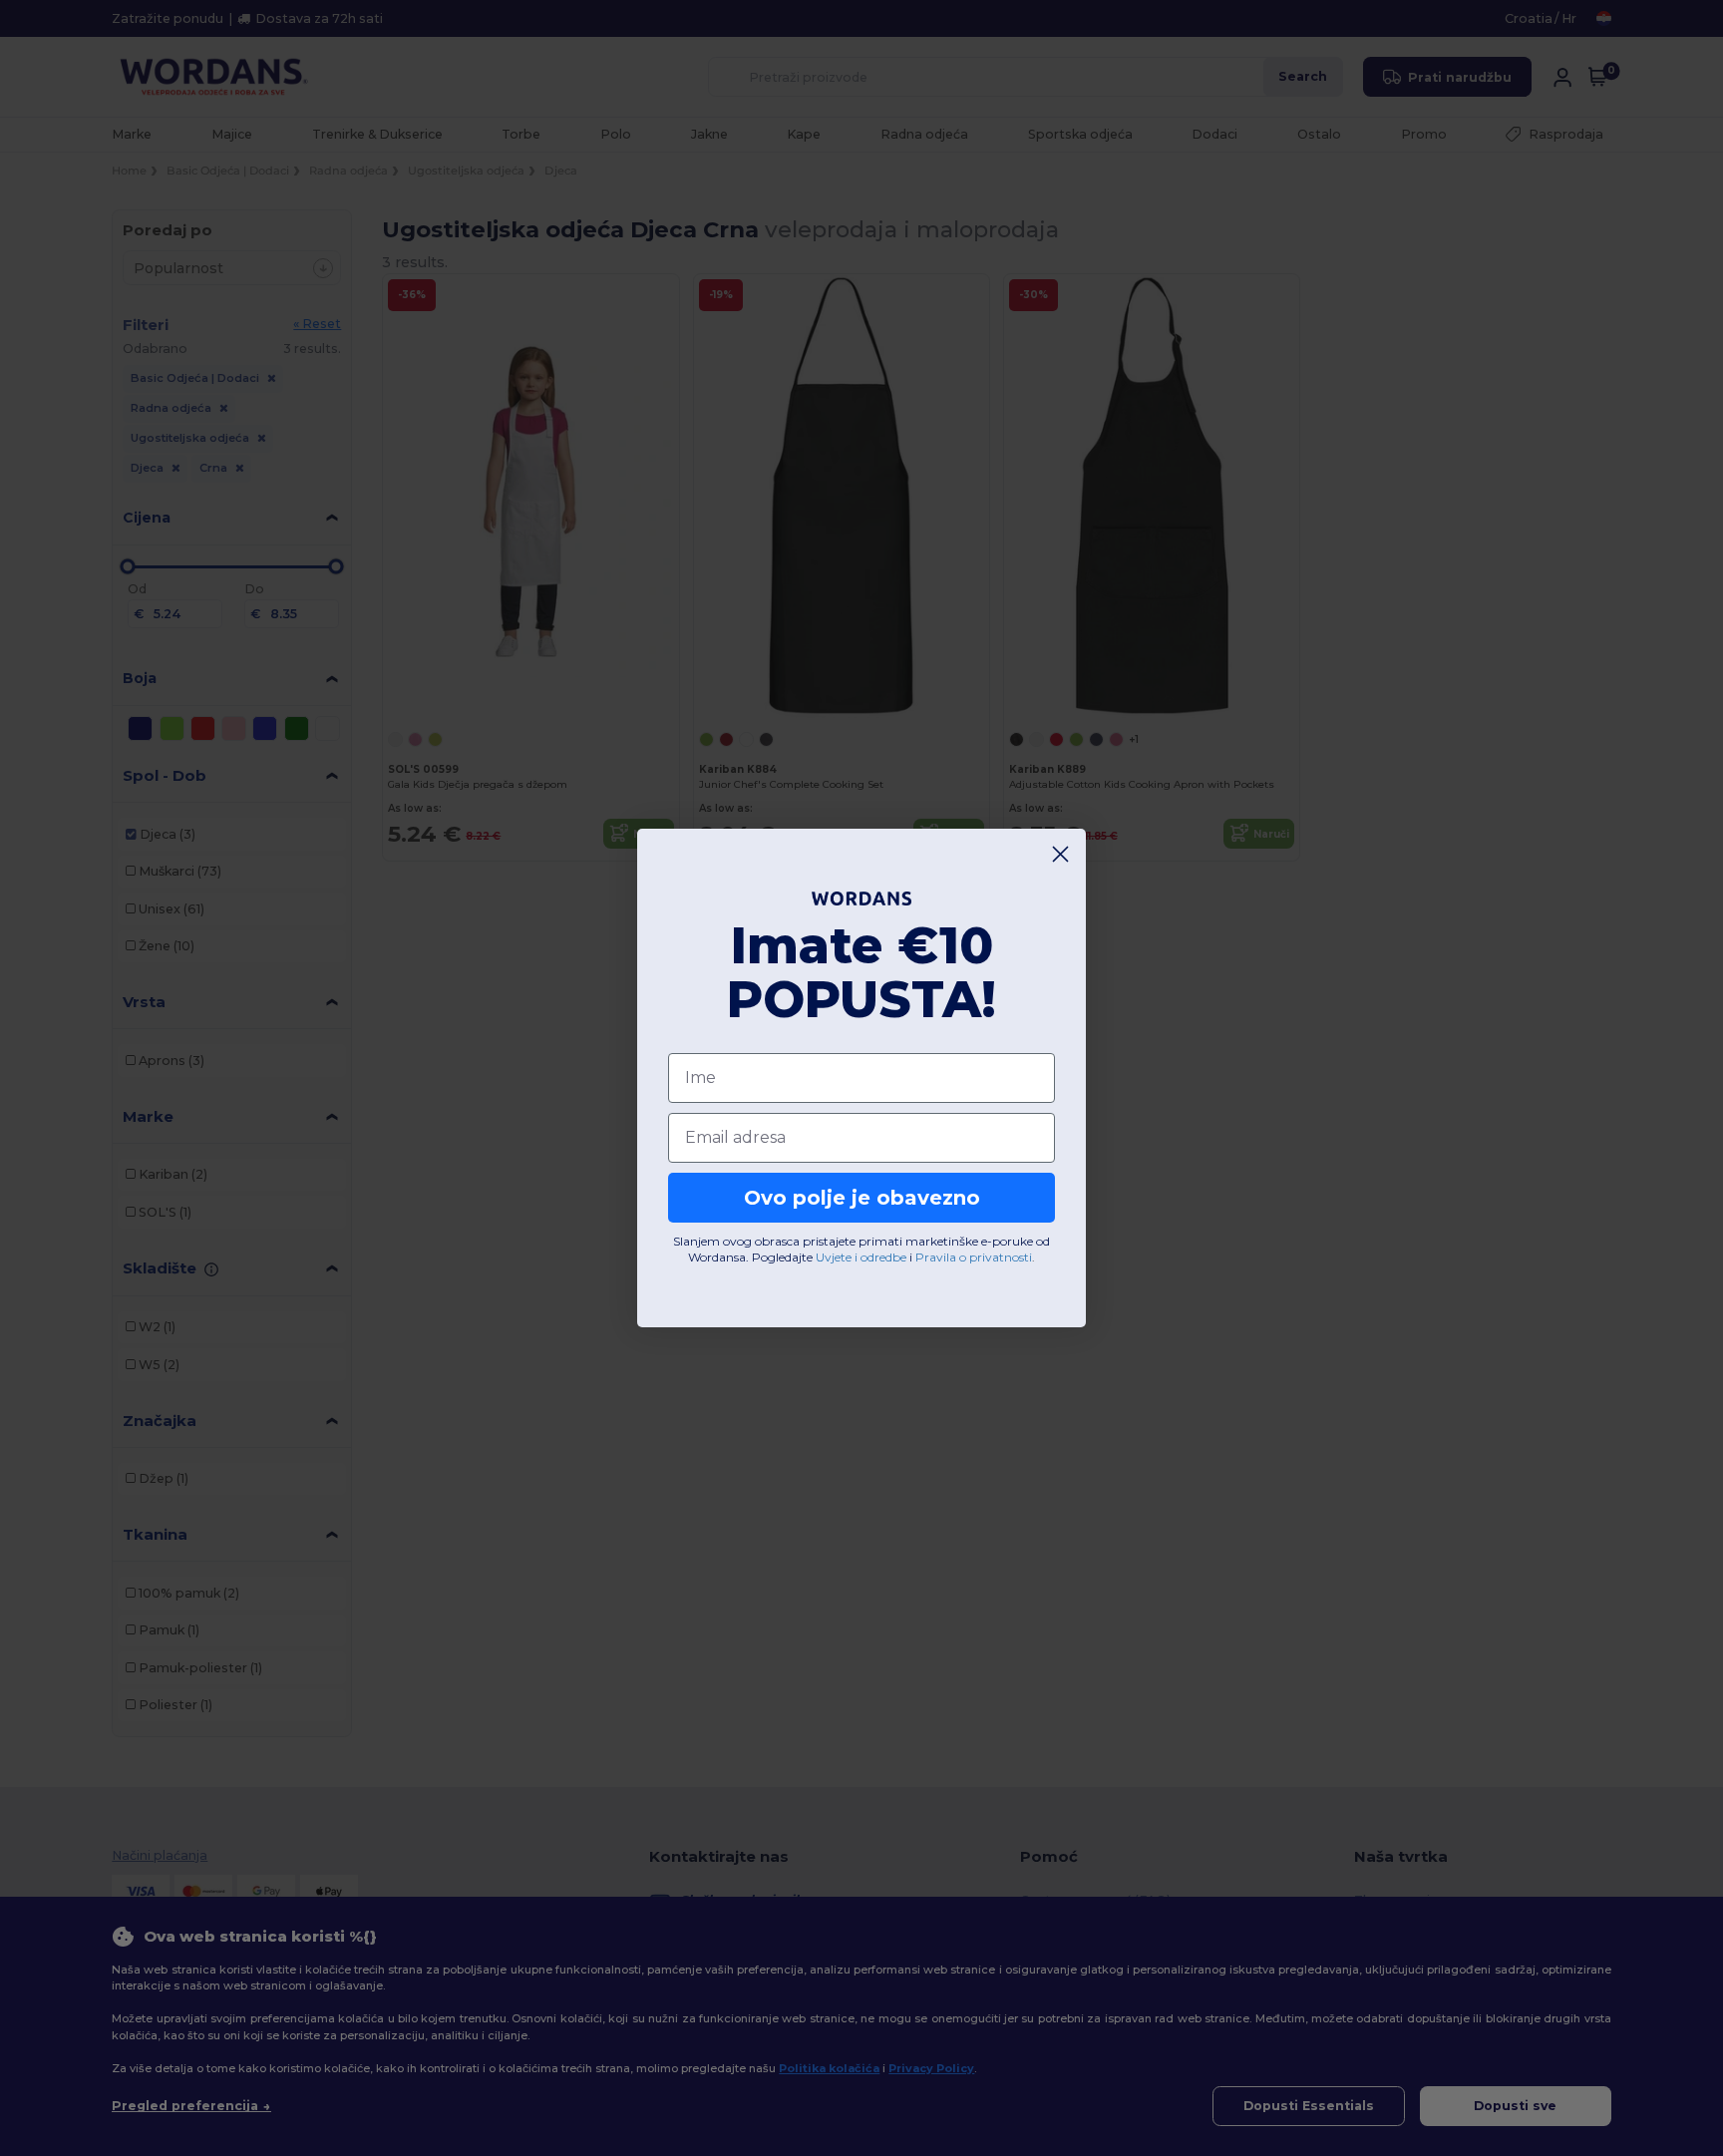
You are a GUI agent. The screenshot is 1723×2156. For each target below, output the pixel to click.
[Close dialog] (1060, 854)
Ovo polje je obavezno (862, 1198)
